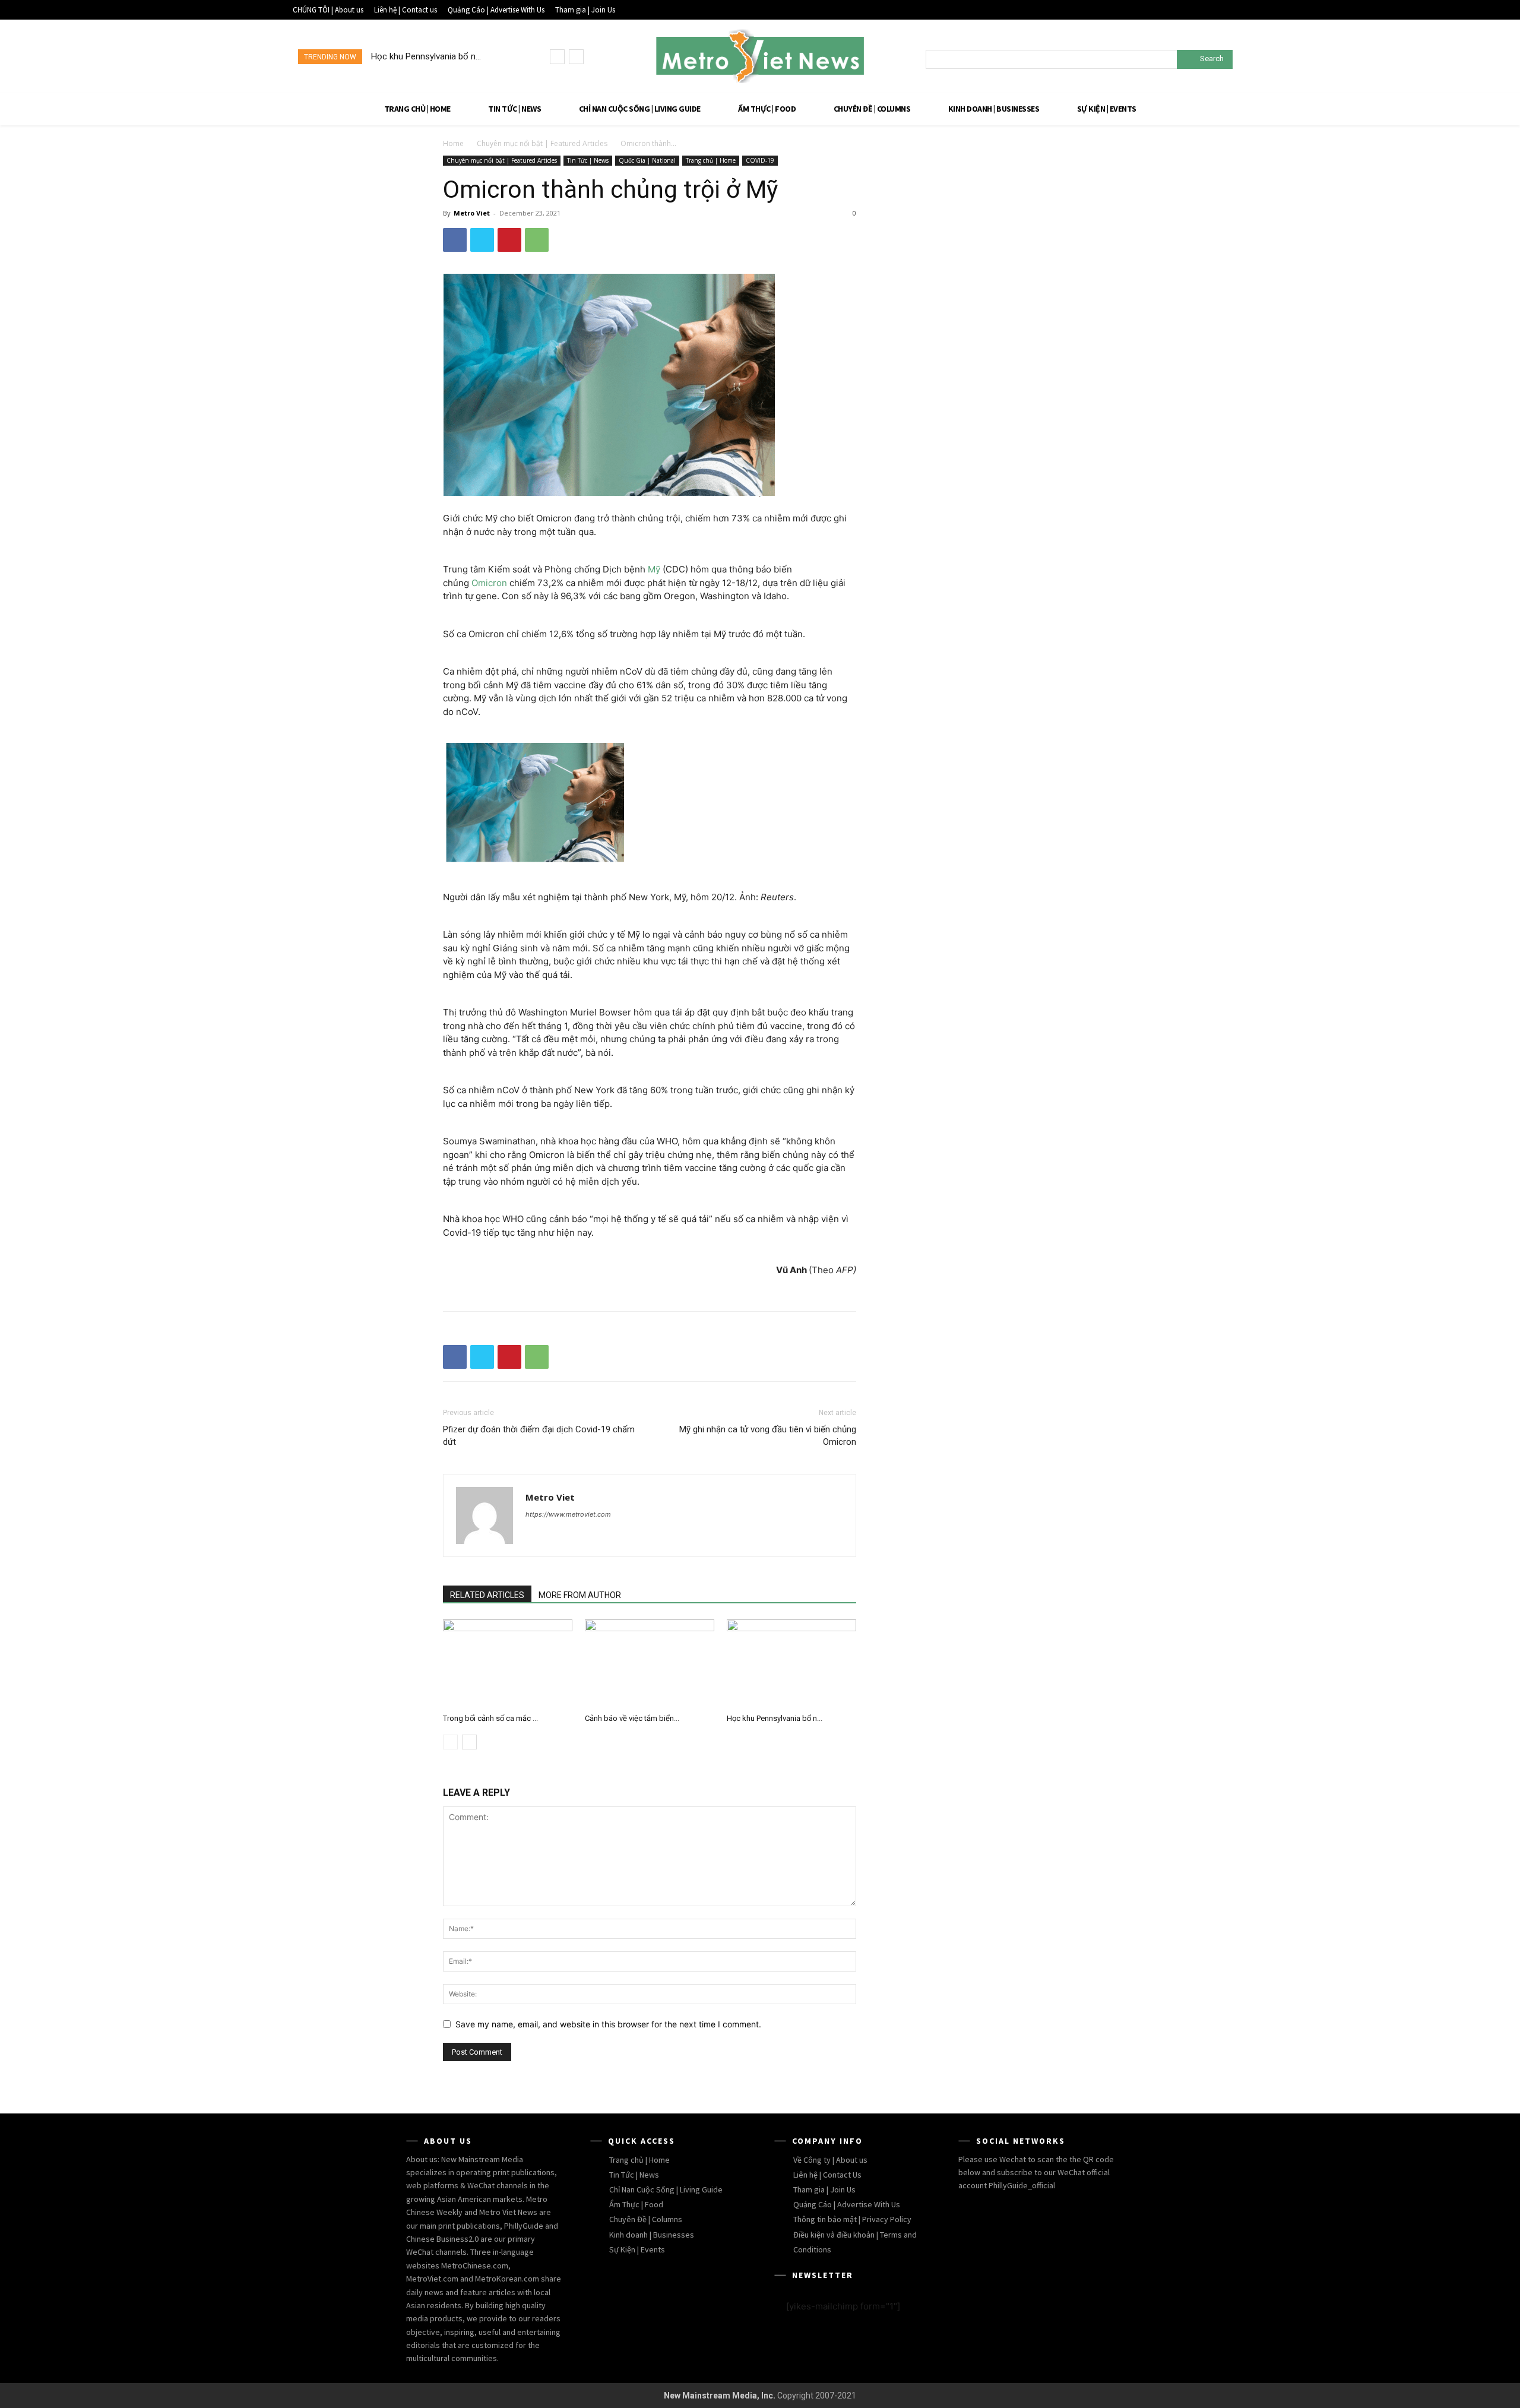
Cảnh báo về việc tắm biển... (632, 1718)
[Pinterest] (509, 240)
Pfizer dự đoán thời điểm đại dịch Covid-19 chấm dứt (539, 1436)
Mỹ (654, 569)
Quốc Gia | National (647, 160)
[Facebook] (455, 240)
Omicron (489, 583)
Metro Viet (472, 213)
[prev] (557, 57)
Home (453, 143)
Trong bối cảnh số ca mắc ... (490, 1718)
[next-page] (469, 1742)
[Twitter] (482, 240)
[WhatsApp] (537, 240)
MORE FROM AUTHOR (580, 1595)
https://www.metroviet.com (568, 1514)
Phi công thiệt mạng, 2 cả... (435, 56)
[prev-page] (450, 1742)
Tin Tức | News (588, 160)
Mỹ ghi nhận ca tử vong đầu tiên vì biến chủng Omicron (768, 1436)
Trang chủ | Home (711, 160)
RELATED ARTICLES (487, 1595)
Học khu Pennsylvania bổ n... (775, 1718)
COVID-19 (760, 160)
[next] (576, 57)
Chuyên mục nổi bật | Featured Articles (542, 143)
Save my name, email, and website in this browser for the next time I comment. (608, 2024)
